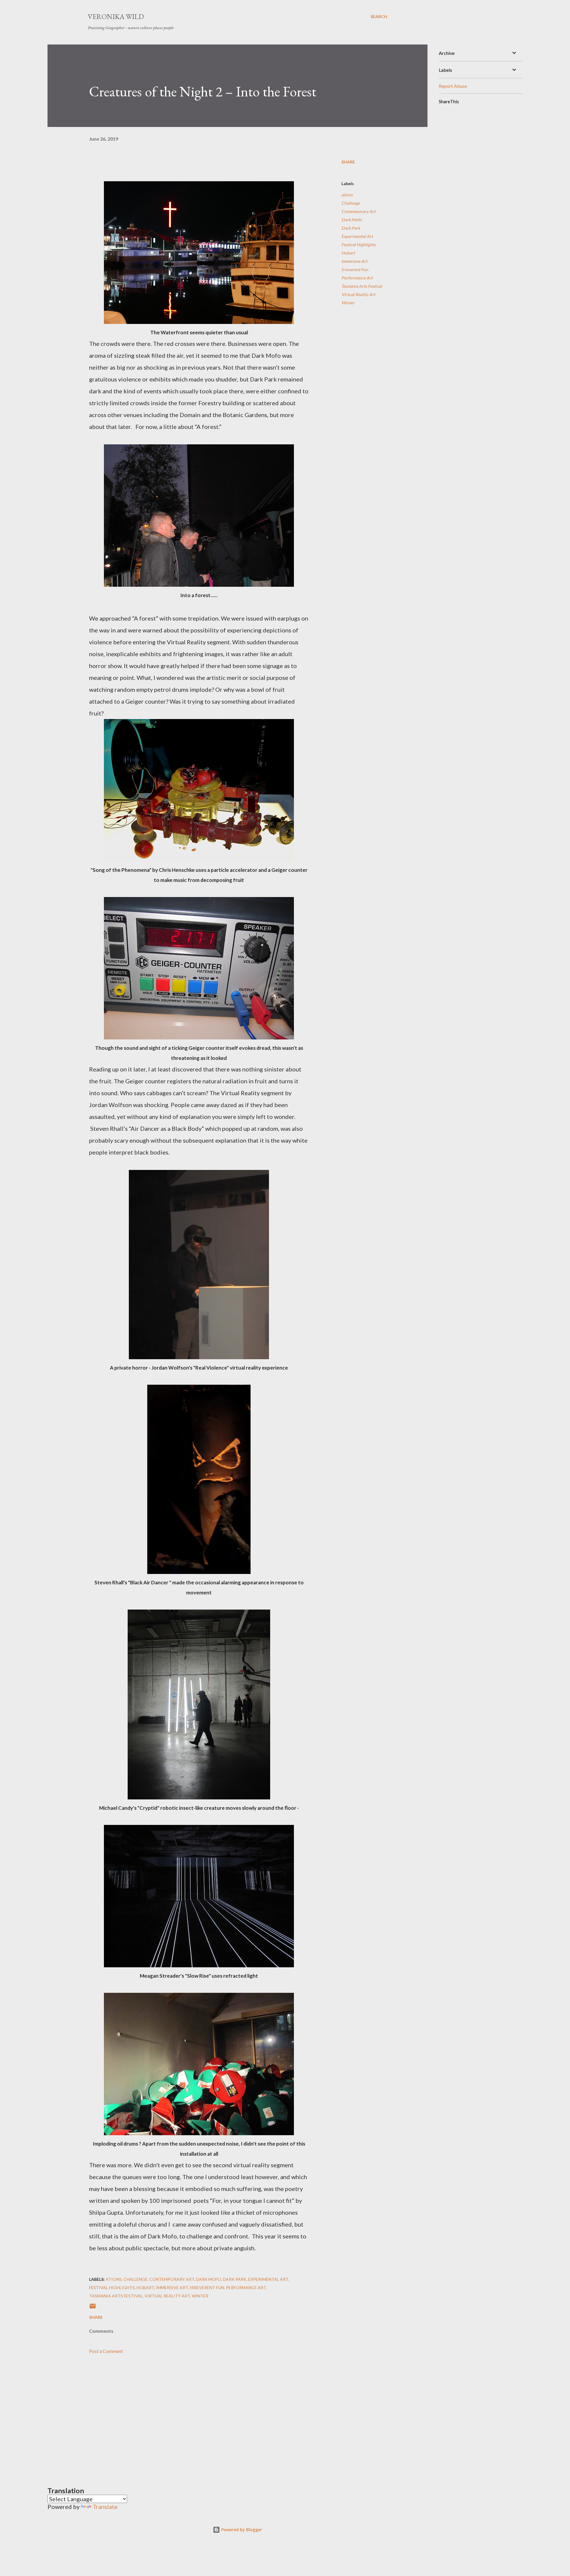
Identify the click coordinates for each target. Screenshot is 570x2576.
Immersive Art (354, 261)
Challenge (351, 203)
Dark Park (351, 228)
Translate (105, 2507)
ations (347, 195)
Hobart (348, 253)
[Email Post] (93, 2308)
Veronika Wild (116, 16)
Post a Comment (106, 2351)
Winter (348, 303)
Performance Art (357, 278)
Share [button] (348, 162)
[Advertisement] (189, 2413)
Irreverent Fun (355, 269)
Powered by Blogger (241, 2530)
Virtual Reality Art (358, 294)
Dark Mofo (351, 220)
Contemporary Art (358, 211)
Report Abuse (453, 86)
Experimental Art (357, 236)
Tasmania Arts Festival (362, 286)
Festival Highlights (358, 245)
